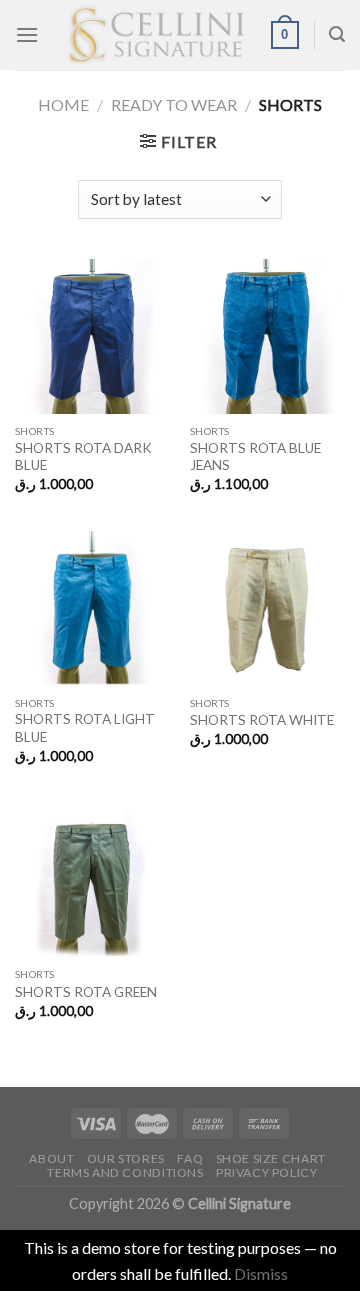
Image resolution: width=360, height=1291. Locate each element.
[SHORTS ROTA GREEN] (92, 879)
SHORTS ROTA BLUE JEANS (255, 457)
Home (63, 104)
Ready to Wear (174, 104)
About (51, 1158)
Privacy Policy (267, 1172)
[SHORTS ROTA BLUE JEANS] (267, 336)
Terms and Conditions (125, 1172)
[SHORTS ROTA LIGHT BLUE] (92, 608)
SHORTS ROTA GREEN (86, 992)
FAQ (190, 1158)
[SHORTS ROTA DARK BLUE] (92, 336)
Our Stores (126, 1158)
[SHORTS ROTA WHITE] (267, 608)
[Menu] (27, 34)
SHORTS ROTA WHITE (262, 720)
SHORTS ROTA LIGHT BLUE (85, 728)
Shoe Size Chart (271, 1158)
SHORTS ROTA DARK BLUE (83, 457)
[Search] (337, 34)
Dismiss (261, 1273)
